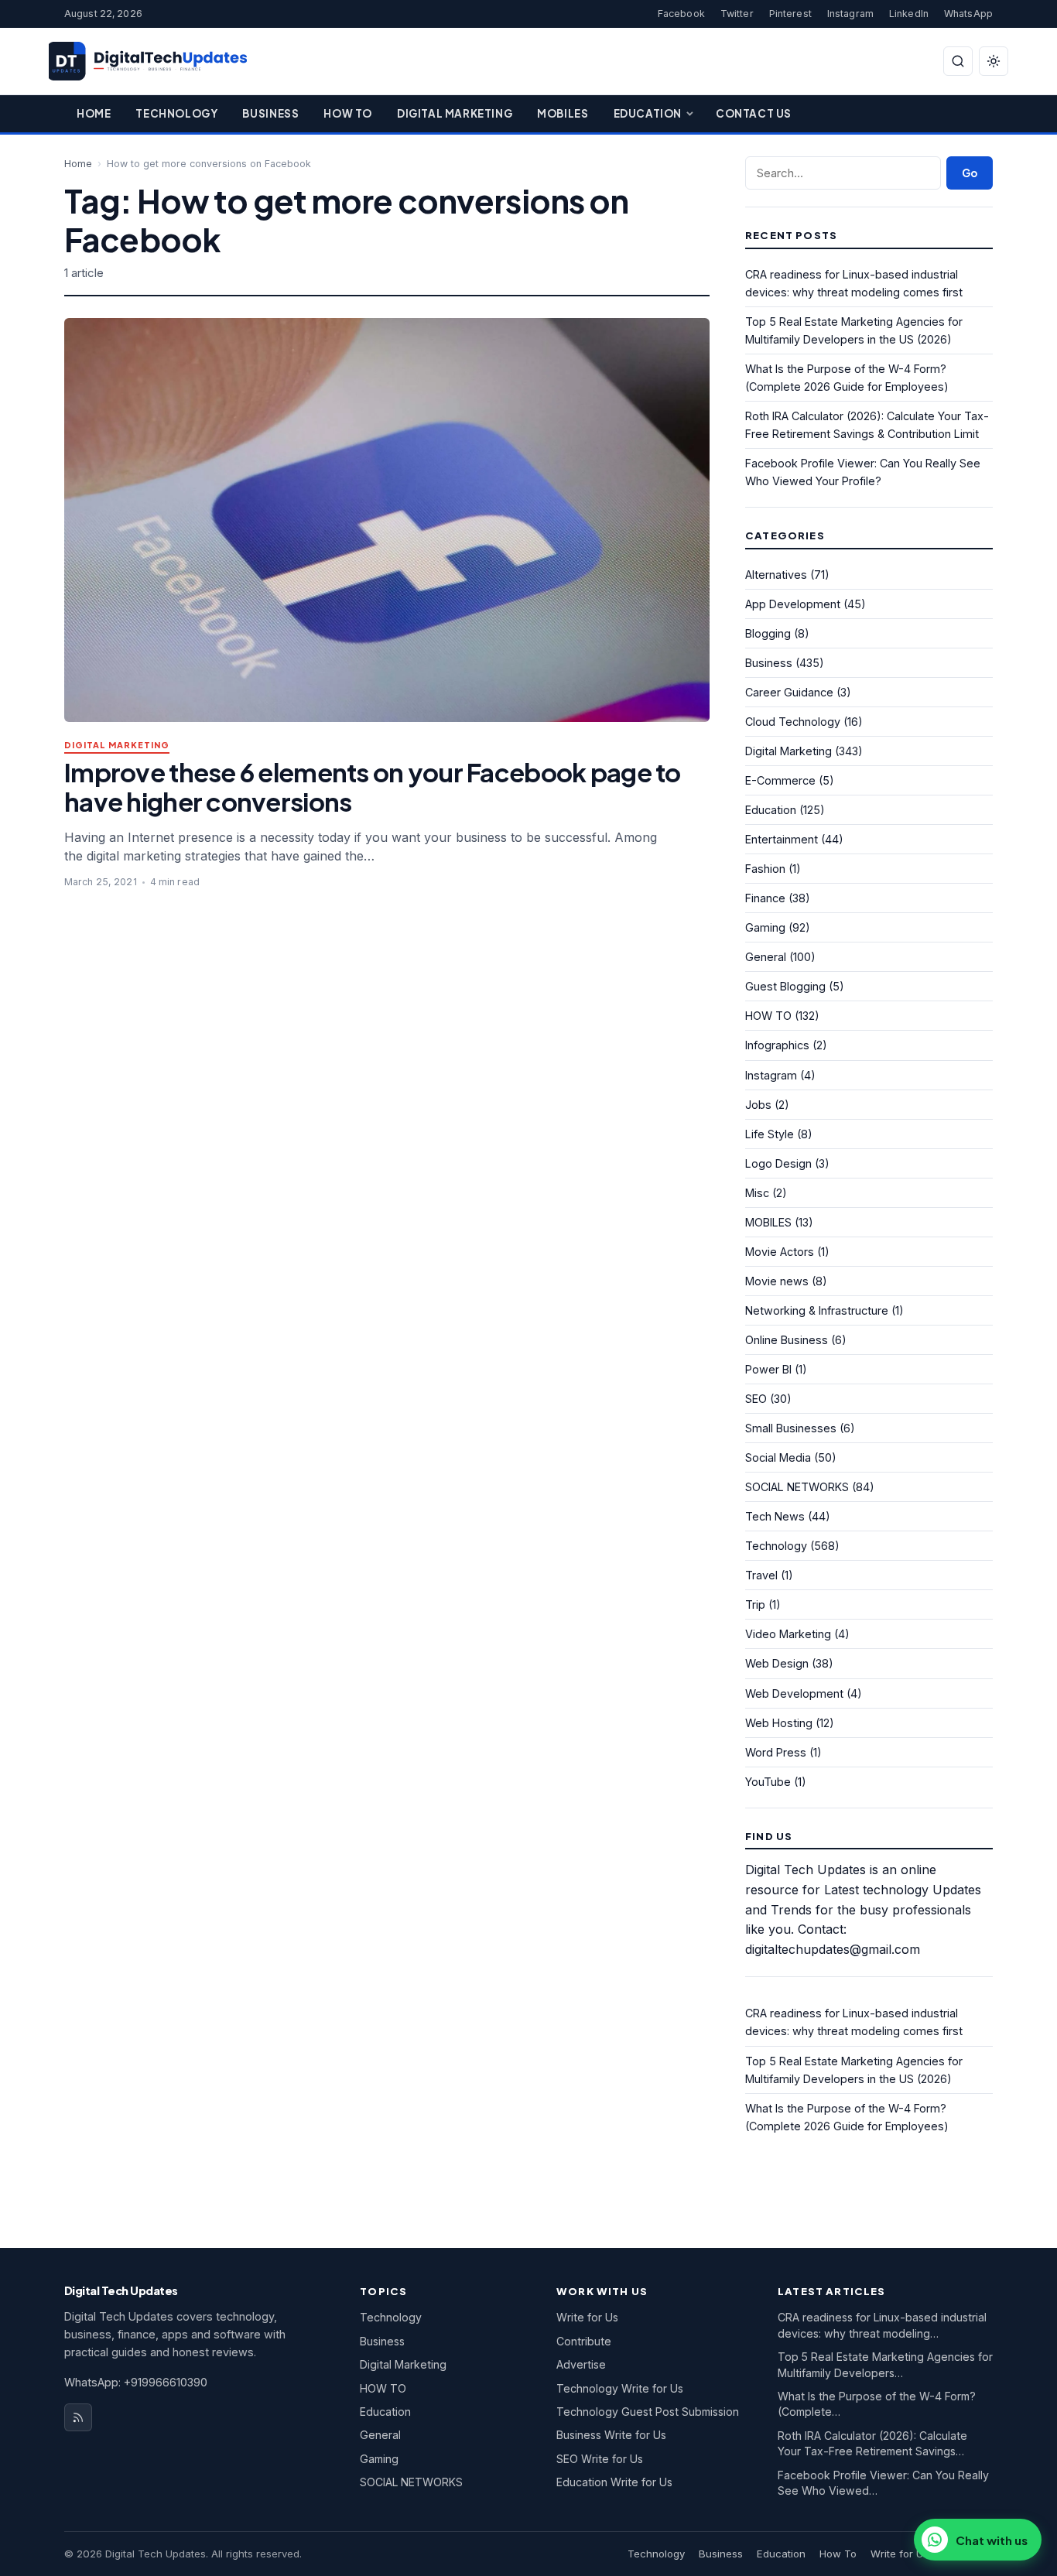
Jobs (758, 1105)
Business (270, 113)
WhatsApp (968, 14)
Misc (757, 1193)
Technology (176, 113)
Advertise (581, 2364)
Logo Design (778, 1163)
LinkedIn (909, 14)
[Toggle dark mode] (994, 61)
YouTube (768, 1782)
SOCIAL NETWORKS (797, 1487)
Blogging (768, 633)
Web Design (777, 1663)
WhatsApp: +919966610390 (136, 2382)
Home (94, 113)
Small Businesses (791, 1428)
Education (648, 113)
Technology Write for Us (620, 2388)
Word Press (776, 1752)
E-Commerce (780, 780)
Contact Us (754, 113)
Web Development (794, 1693)
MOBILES (768, 1222)
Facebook (681, 14)
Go (970, 173)
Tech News (775, 1516)
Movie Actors (780, 1252)
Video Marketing (788, 1634)
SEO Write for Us (600, 2459)
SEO (756, 1399)
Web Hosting (779, 1723)
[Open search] (958, 61)
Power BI (768, 1369)
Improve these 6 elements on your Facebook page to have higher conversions (373, 787)
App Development (793, 604)
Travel (761, 1575)
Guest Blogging (785, 986)
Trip (755, 1604)
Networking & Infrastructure (817, 1310)
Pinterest (790, 14)
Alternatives (776, 575)
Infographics (777, 1045)
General (766, 957)
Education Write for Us (614, 2482)
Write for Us (587, 2317)
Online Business (787, 1340)
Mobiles (563, 113)
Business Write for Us (611, 2435)
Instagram (850, 14)
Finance (765, 898)
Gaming (765, 927)
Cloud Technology (793, 722)
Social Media (778, 1457)
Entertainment (782, 839)
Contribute (584, 2341)
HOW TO (768, 1016)
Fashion (765, 869)
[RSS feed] (78, 2417)
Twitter (737, 14)
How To (348, 113)
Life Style (770, 1134)
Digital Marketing (455, 113)
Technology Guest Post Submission (648, 2412)
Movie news (777, 1281)
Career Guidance (789, 692)
